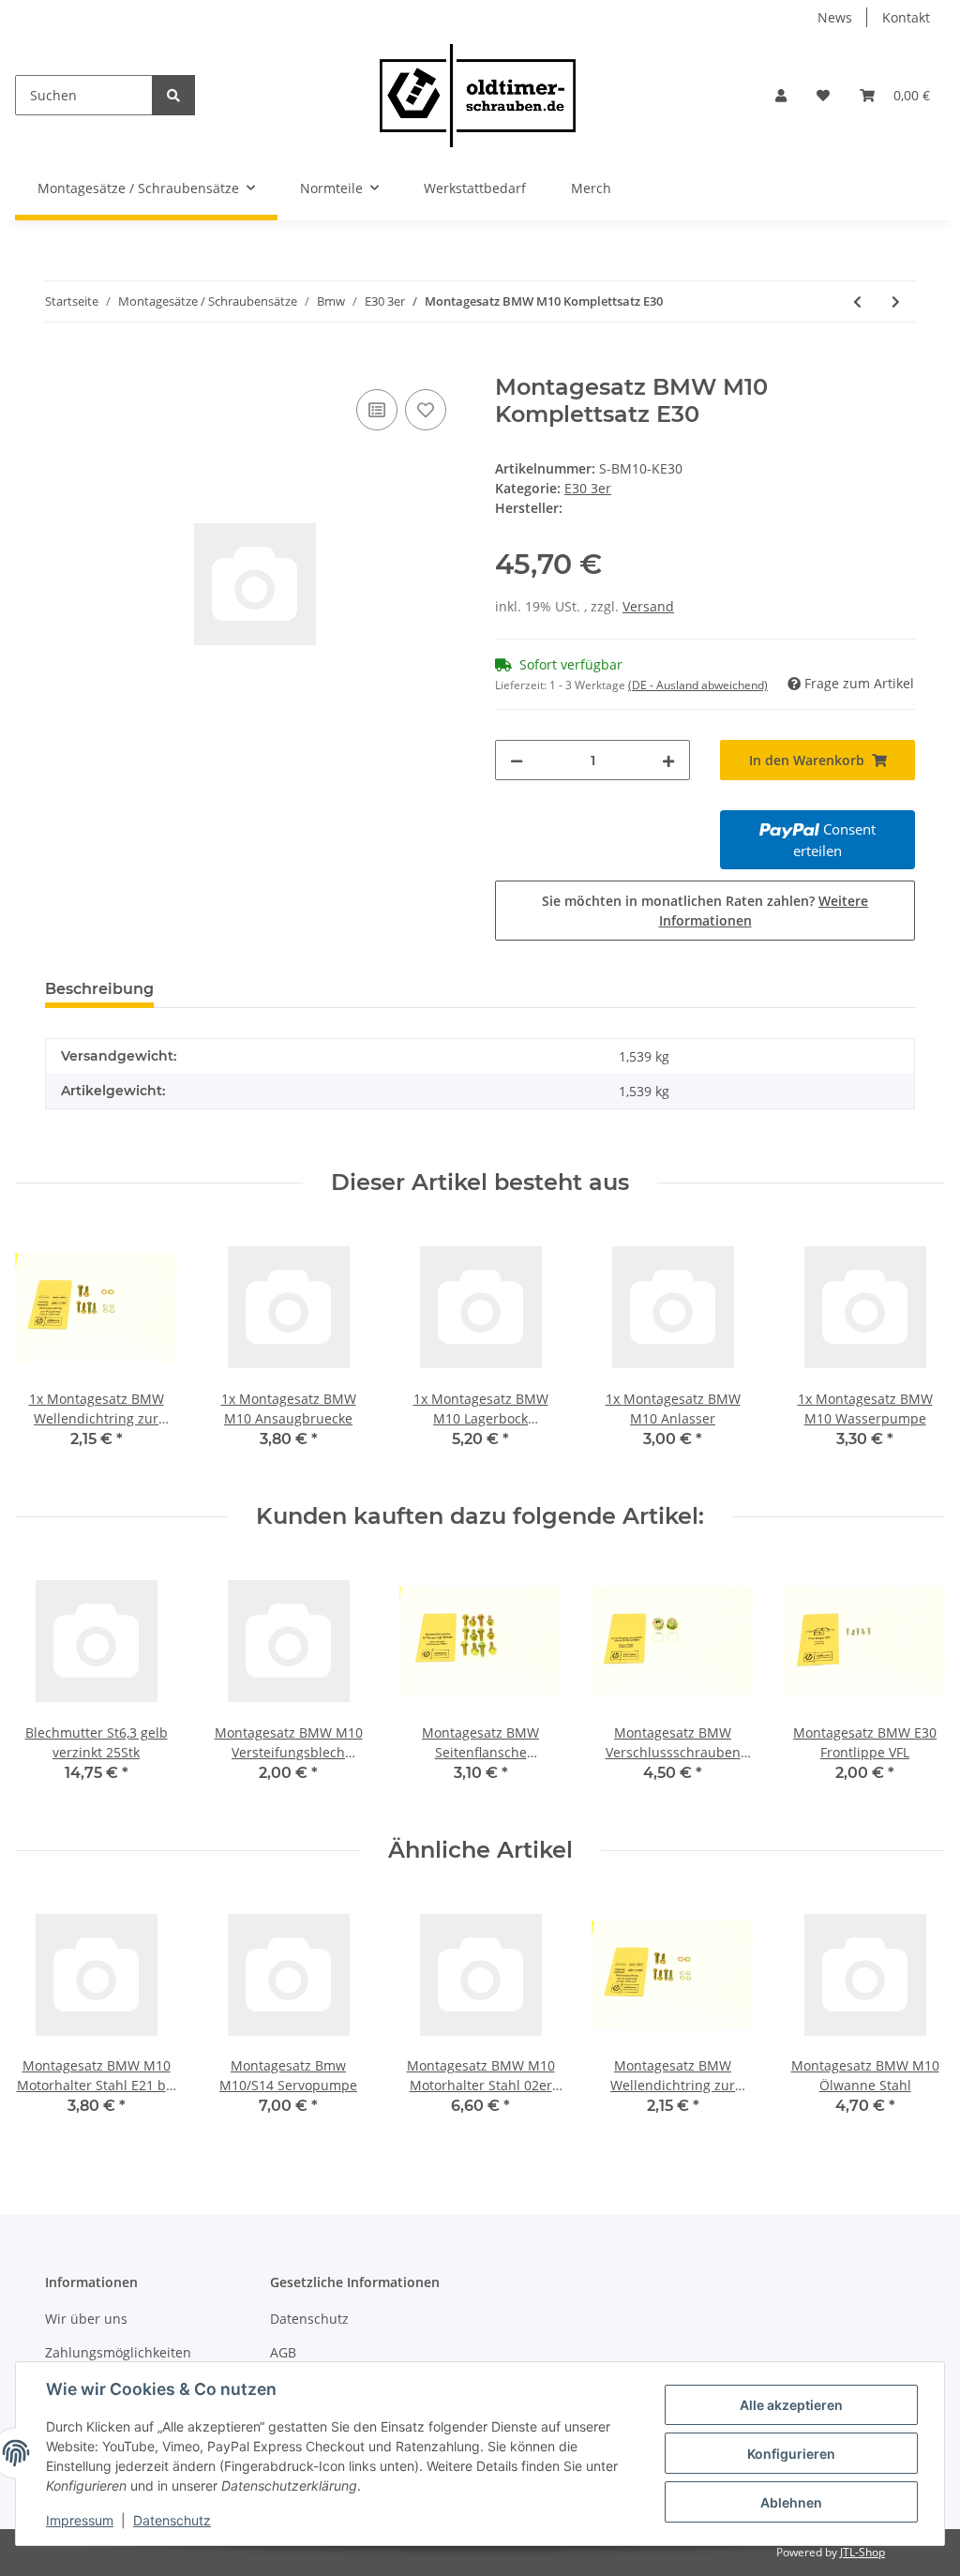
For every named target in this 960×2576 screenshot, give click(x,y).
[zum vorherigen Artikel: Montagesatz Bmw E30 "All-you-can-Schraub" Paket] (857, 301)
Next (915, 1350)
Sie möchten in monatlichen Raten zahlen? (705, 911)
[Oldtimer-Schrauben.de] (477, 95)
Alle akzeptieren (791, 2405)
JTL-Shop (862, 2552)
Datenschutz (309, 2319)
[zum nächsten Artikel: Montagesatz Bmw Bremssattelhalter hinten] (896, 301)
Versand (648, 606)
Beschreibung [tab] (99, 989)
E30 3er (588, 488)
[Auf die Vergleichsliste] (377, 410)
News (835, 17)
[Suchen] (173, 95)
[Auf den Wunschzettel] (426, 410)
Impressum (80, 2520)
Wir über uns (86, 2319)
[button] (781, 95)
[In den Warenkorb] (60, 364)
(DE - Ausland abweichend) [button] (698, 685)
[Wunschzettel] (823, 95)
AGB (283, 2352)
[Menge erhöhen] (668, 760)
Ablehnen (791, 2502)
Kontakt (906, 17)
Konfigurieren (791, 2454)
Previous (46, 1350)
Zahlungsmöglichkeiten (118, 2352)
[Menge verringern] (517, 760)
